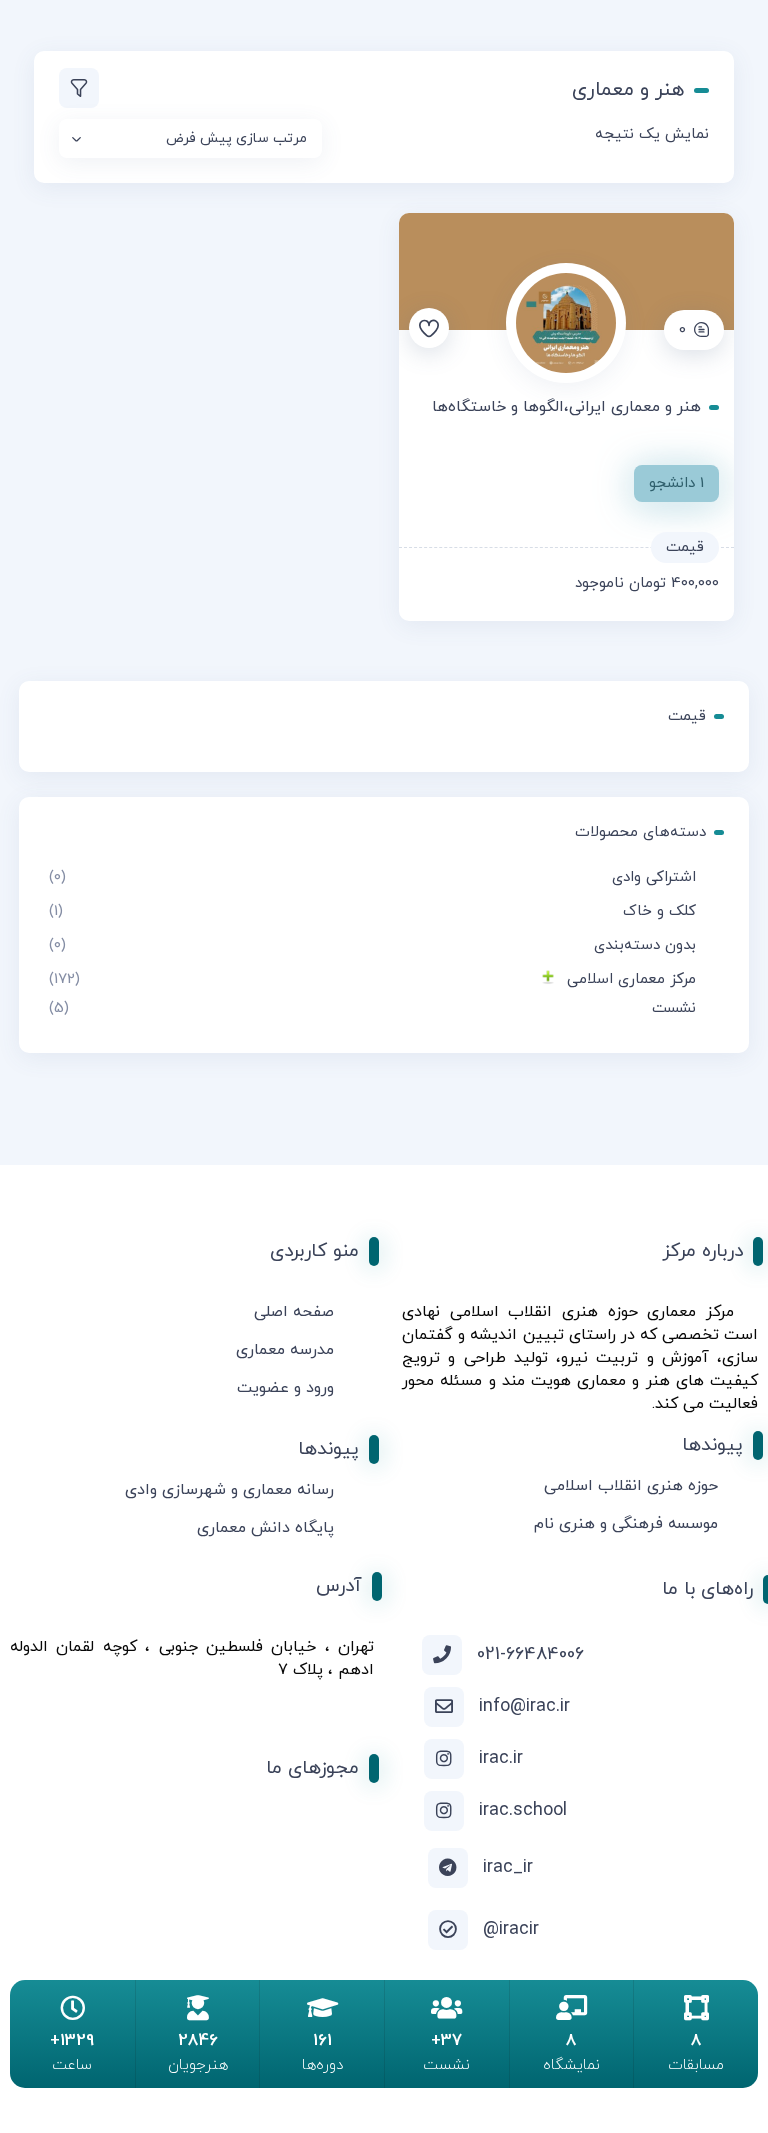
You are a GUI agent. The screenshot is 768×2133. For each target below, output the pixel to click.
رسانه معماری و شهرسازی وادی (229, 1490)
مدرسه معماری (285, 1350)
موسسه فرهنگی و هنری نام (626, 1524)
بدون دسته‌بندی (645, 945)
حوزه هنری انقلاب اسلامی (631, 1486)
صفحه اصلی (294, 1312)
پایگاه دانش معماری (265, 1528)
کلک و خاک (659, 911)
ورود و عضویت (285, 1388)
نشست (674, 1008)
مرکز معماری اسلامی (631, 979)
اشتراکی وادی (654, 877)
